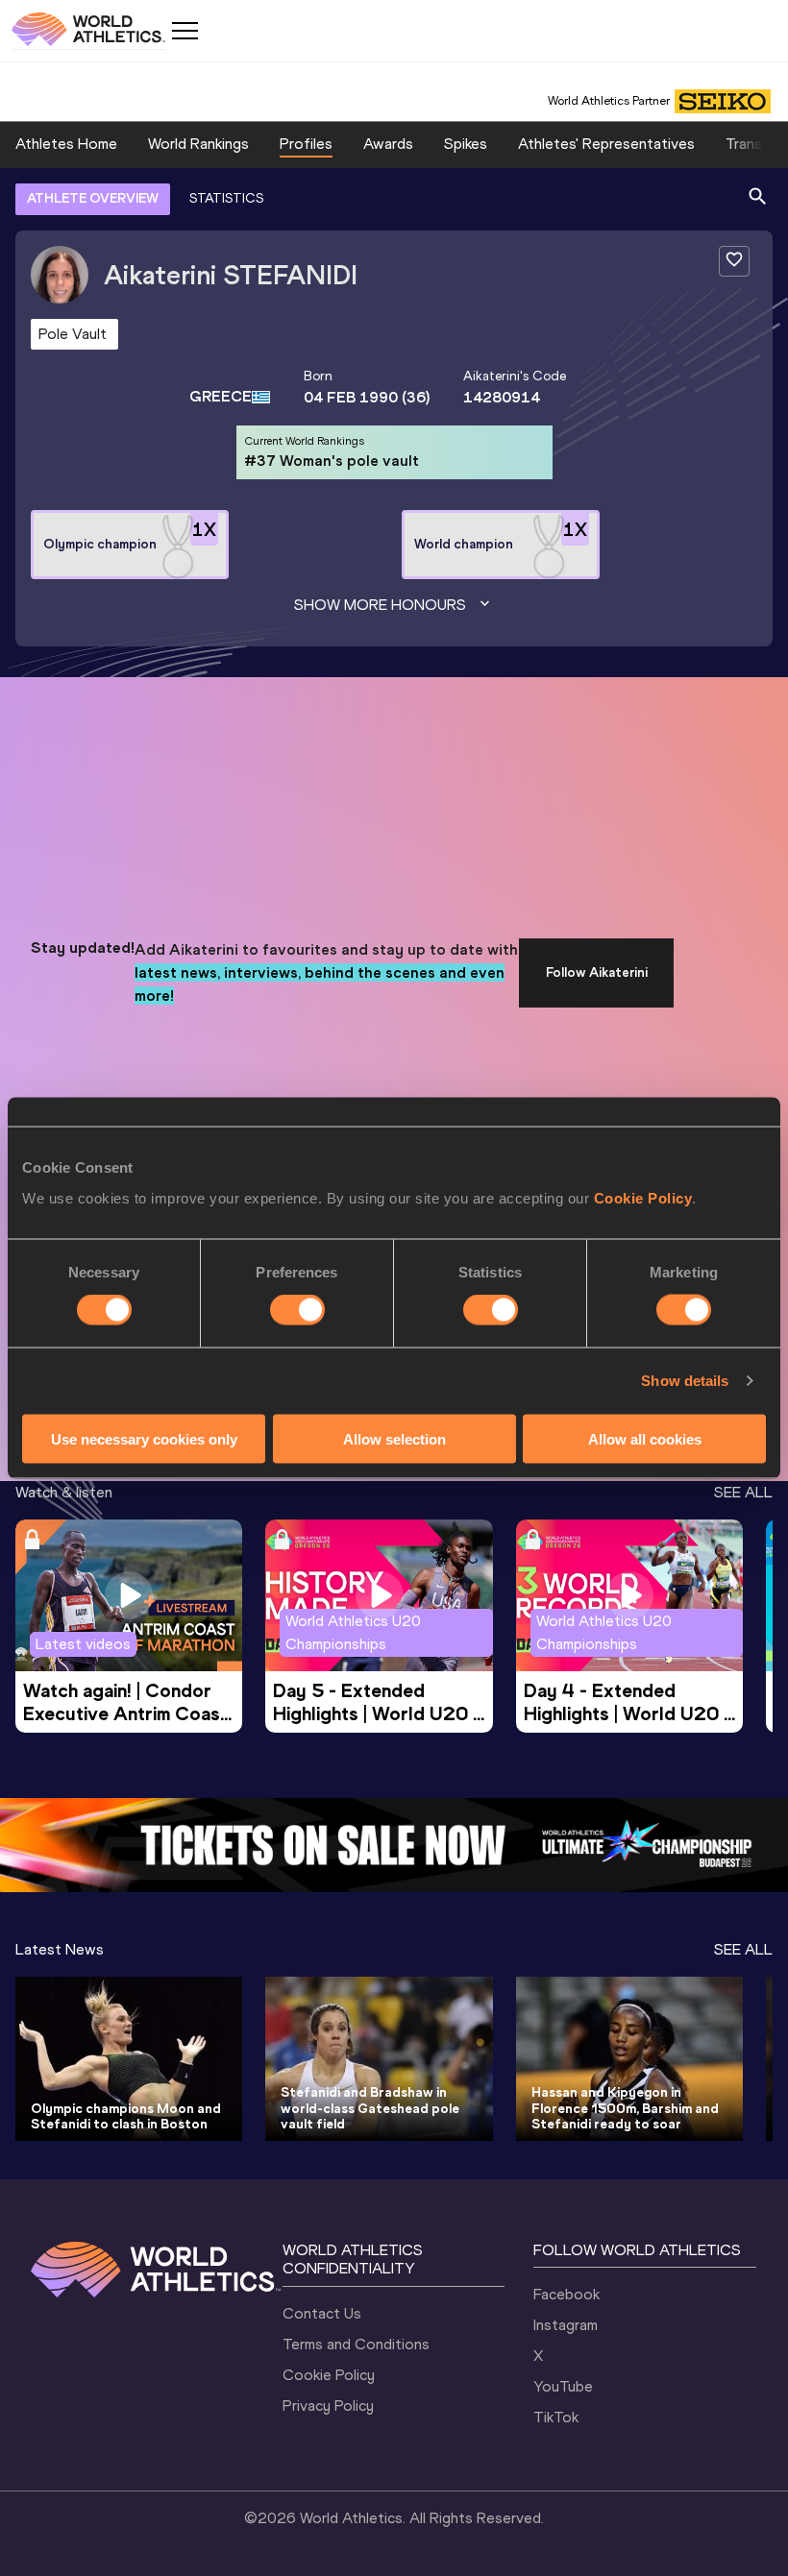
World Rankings (198, 144)
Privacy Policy (328, 2406)
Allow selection (394, 1438)
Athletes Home (66, 144)
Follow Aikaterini (597, 972)
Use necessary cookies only (144, 1438)
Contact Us (322, 2313)
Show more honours (380, 605)
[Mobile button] (185, 31)
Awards (388, 144)
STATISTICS (226, 198)
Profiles (306, 144)
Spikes (466, 144)
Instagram (566, 2325)
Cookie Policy (643, 1197)
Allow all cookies (645, 1438)
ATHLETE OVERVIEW (93, 198)
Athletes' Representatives (606, 144)
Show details (685, 1381)
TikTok (556, 2417)
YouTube (563, 2386)
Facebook (566, 2294)
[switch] (297, 1310)
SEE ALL (743, 1492)
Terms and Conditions (356, 2344)
